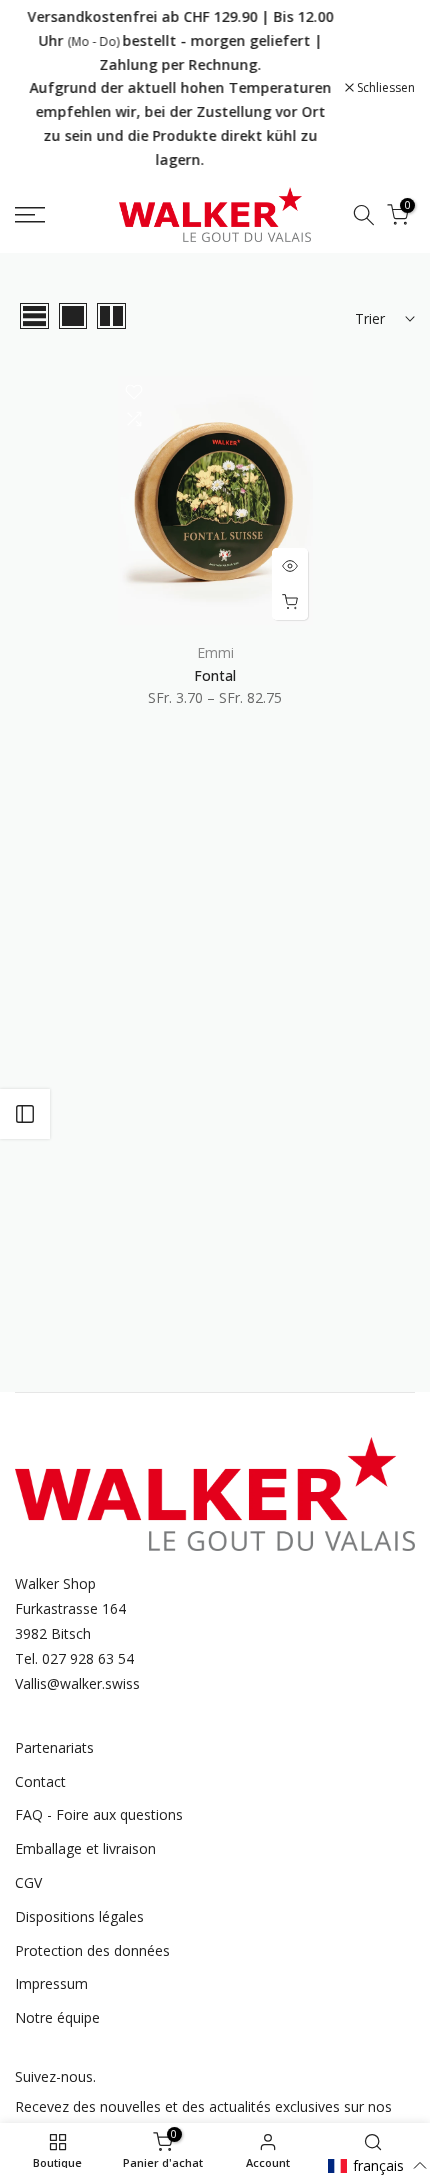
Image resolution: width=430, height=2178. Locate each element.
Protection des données (92, 1950)
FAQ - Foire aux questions (99, 1814)
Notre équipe (57, 2017)
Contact (40, 1781)
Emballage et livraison (85, 1848)
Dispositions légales (79, 1916)
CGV (28, 1882)
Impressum (51, 1983)
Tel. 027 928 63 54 (74, 1658)
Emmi (215, 652)
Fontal (215, 675)
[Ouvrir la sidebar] (25, 1114)
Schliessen (384, 88)
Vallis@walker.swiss (77, 1683)
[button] (378, 2165)
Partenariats (54, 1747)
